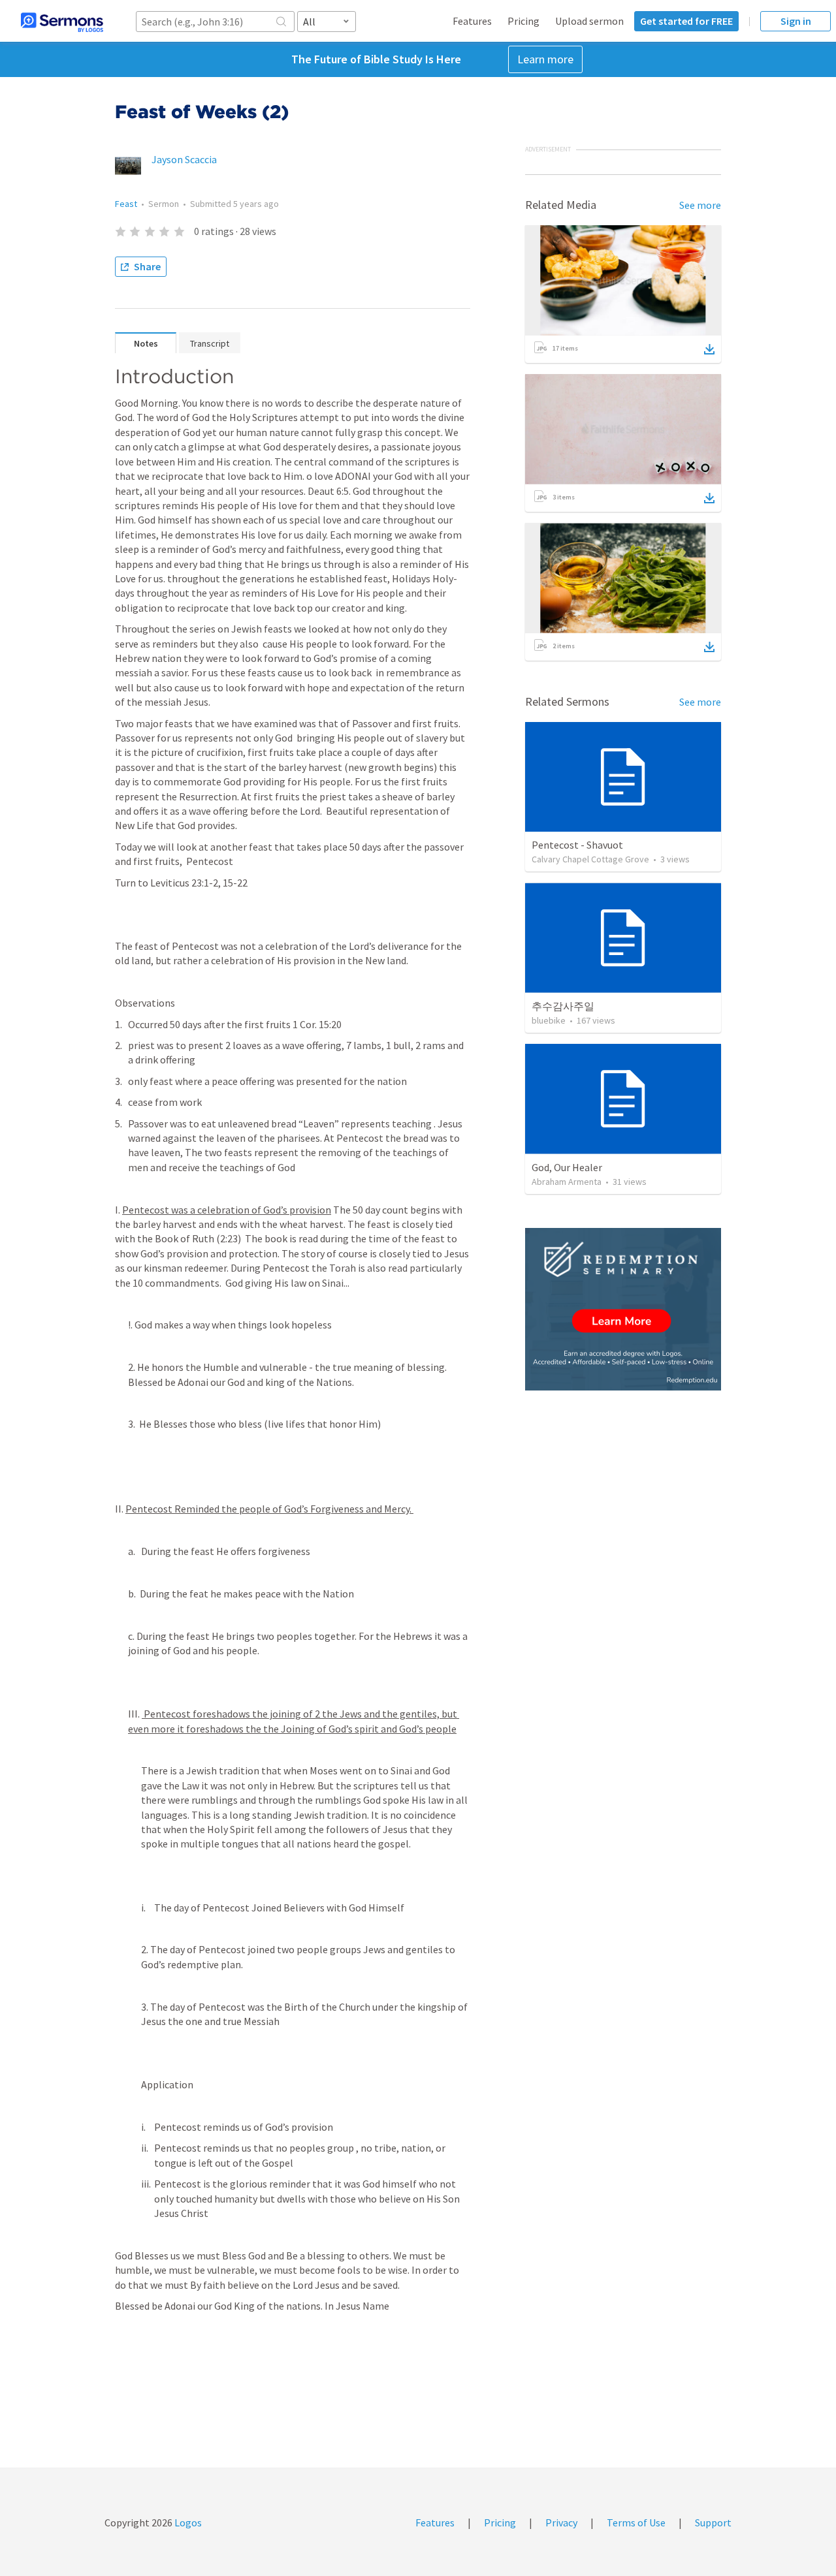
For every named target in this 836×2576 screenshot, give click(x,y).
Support (713, 2522)
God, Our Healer (567, 1167)
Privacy (561, 2522)
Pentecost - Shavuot (577, 845)
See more (700, 205)
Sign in (796, 21)
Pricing (523, 21)
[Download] (709, 349)
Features (472, 21)
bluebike (549, 1020)
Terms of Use (636, 2522)
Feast (126, 204)
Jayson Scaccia (184, 159)
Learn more (545, 59)
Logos (187, 2522)
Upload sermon (589, 21)
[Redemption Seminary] (623, 1309)
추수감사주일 (563, 1006)
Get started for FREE (686, 21)
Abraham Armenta (567, 1182)
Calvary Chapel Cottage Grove (590, 859)
